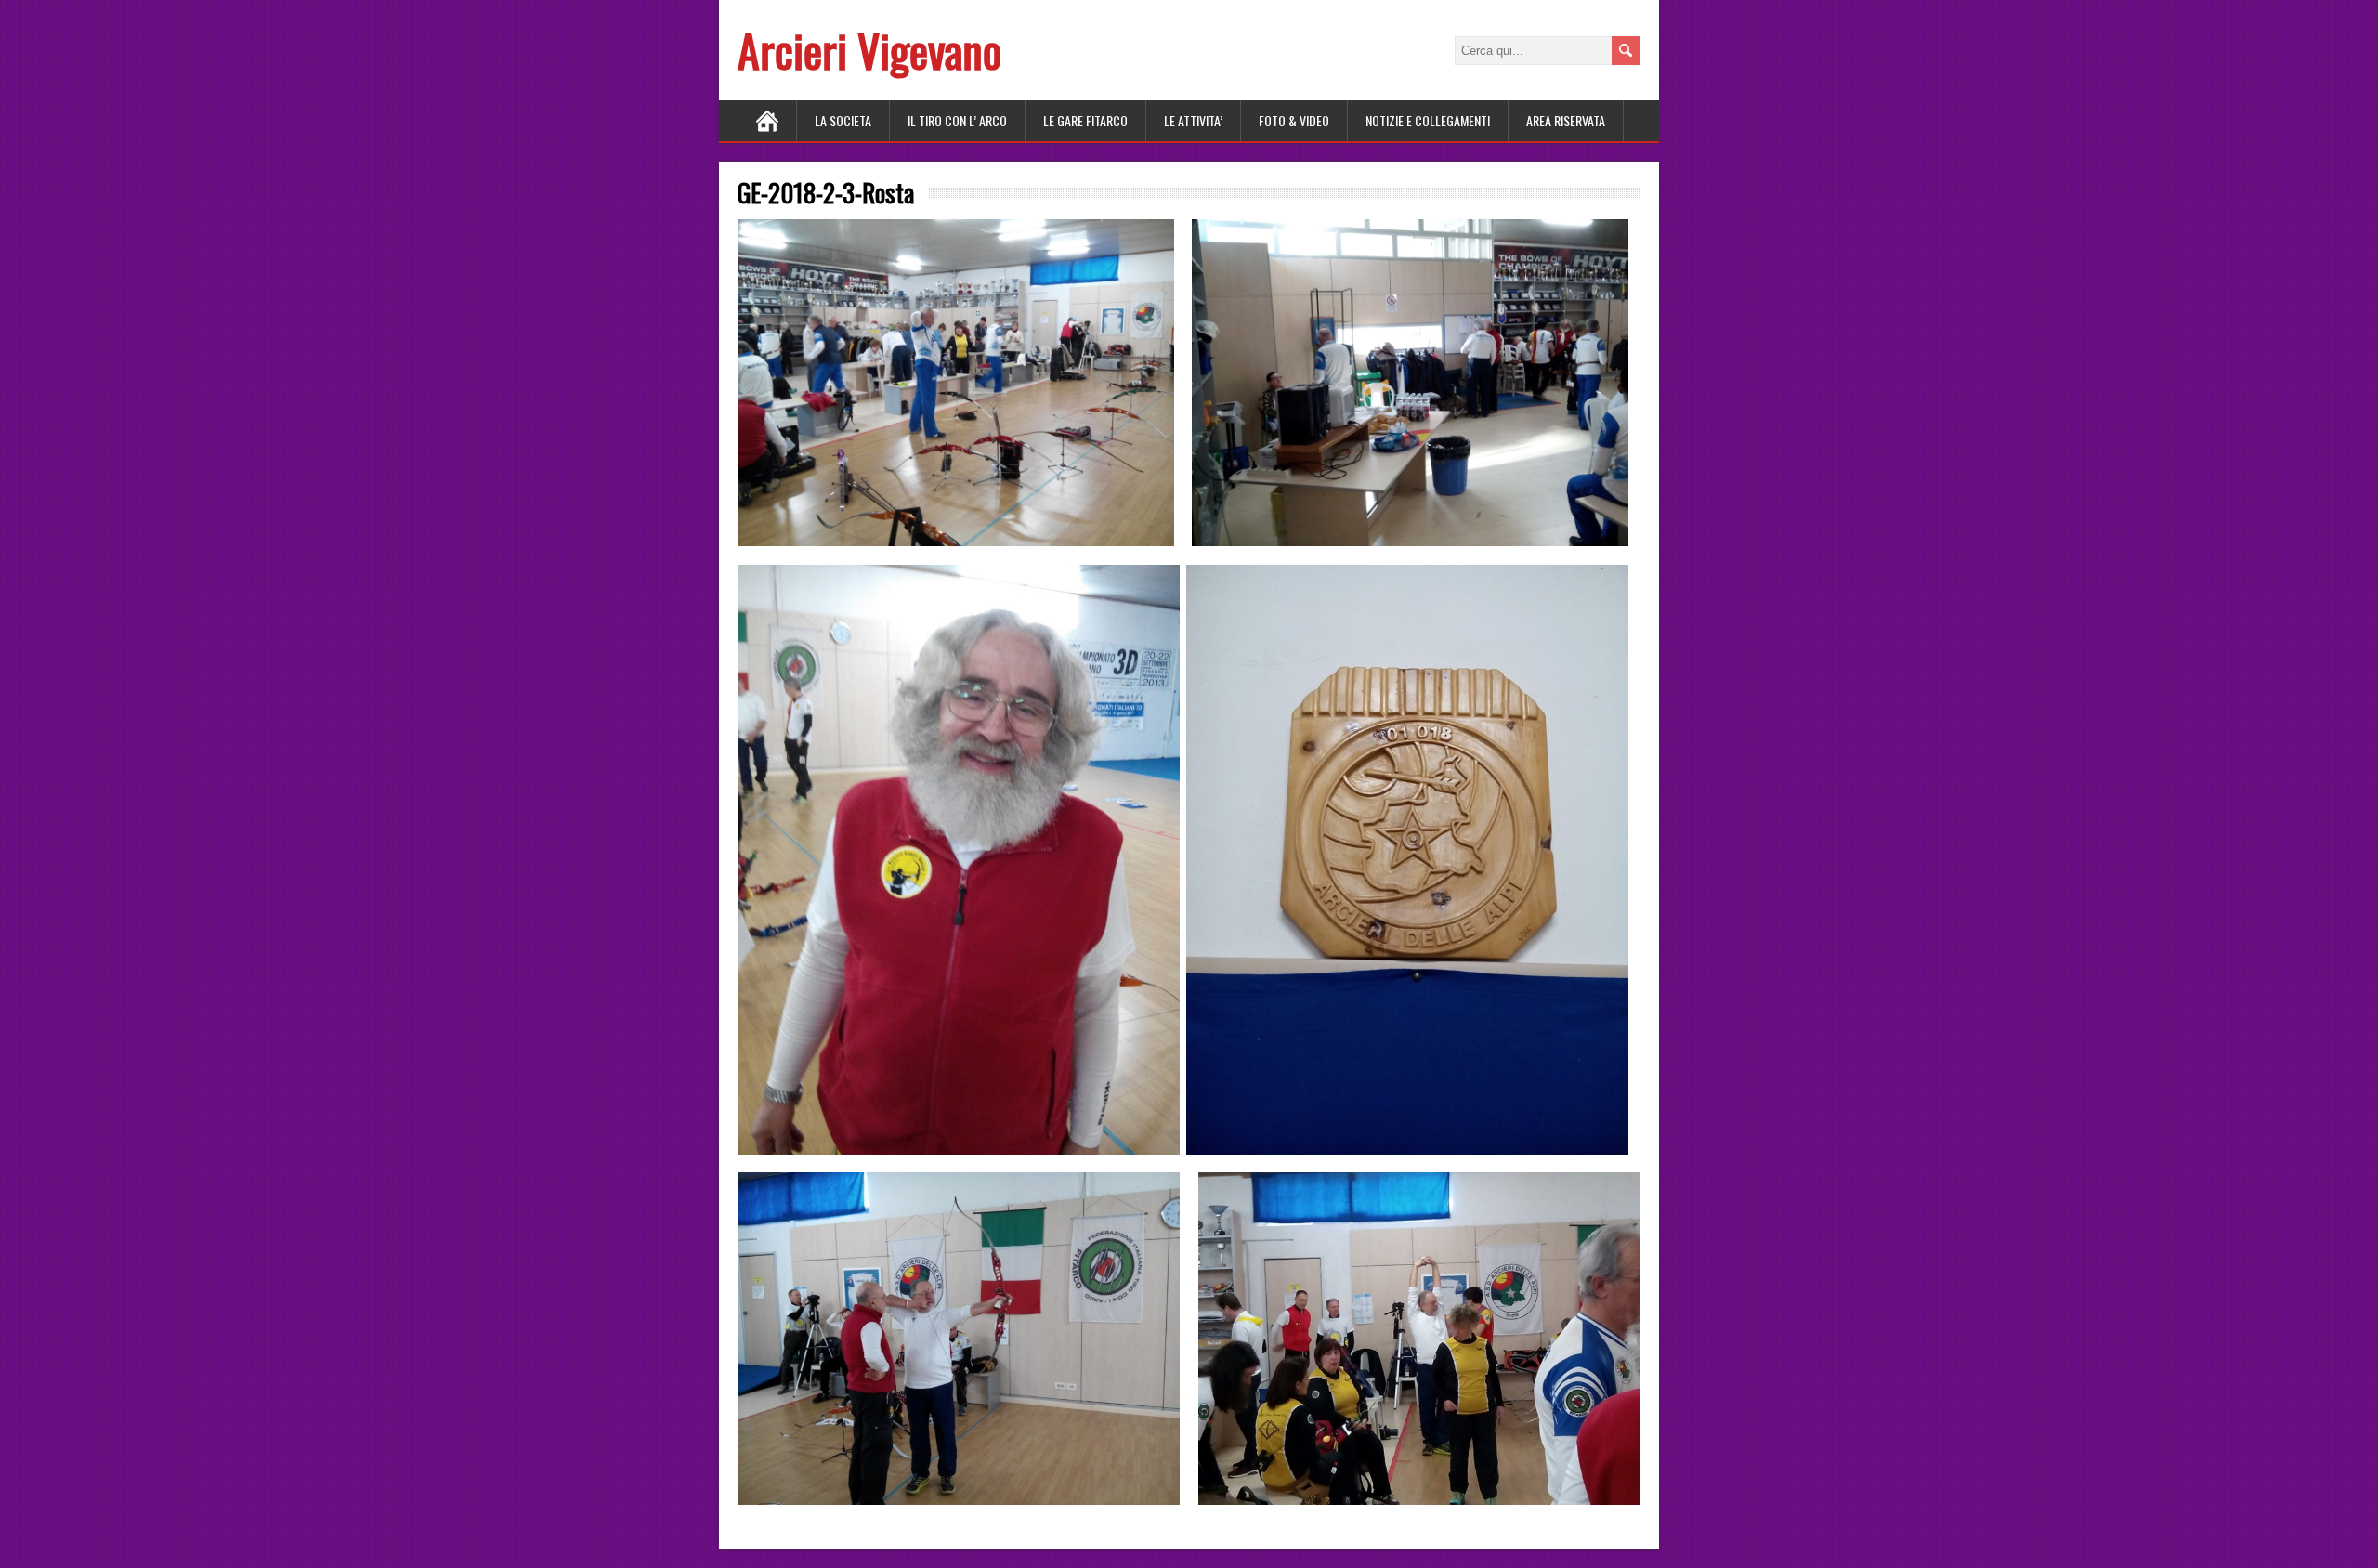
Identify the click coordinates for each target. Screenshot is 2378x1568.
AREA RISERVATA (1566, 120)
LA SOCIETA (843, 120)
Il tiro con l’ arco (957, 120)
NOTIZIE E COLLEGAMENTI (1428, 120)
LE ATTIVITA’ (1193, 120)
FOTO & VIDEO (1294, 120)
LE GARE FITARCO (1085, 120)
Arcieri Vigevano (869, 50)
